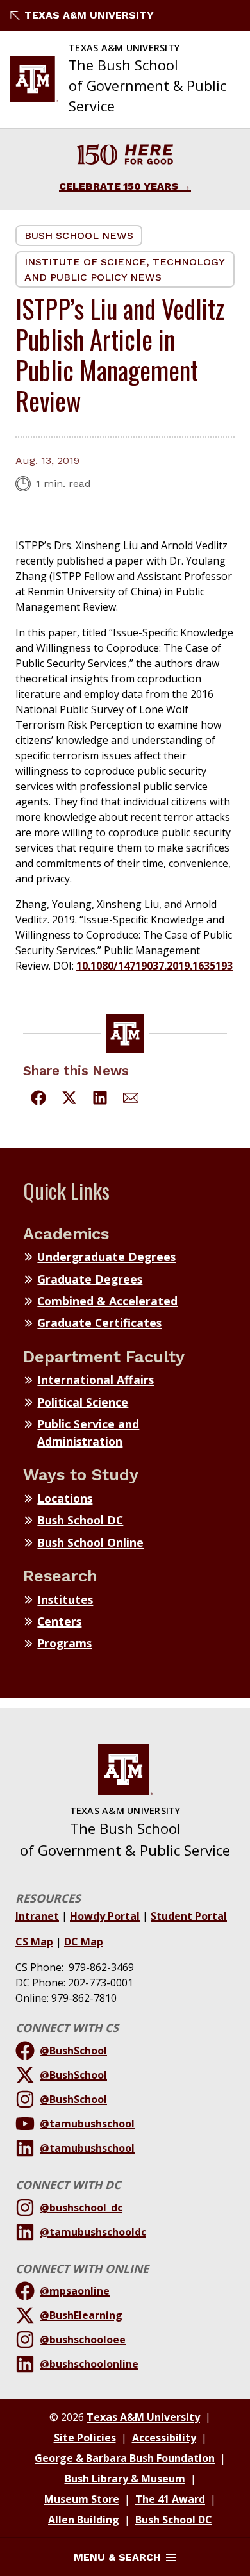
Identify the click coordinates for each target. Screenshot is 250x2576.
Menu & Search (117, 2557)
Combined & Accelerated (107, 1301)
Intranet (37, 1916)
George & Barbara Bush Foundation (125, 2458)
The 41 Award (170, 2499)
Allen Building (84, 2520)
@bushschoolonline (89, 2364)
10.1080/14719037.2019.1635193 (154, 966)
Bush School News (79, 235)
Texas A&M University (89, 15)
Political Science (83, 1402)
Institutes (65, 1599)
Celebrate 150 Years (119, 186)
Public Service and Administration (88, 1432)
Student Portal (189, 1916)
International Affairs (96, 1380)
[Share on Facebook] (38, 1100)
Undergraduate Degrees (106, 1257)
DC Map (84, 1942)
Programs (64, 1643)
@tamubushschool (87, 2124)
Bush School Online (90, 1542)
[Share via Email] (131, 1100)
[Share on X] (69, 1100)
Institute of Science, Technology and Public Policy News (125, 269)
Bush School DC (80, 1520)
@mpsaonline (75, 2291)
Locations (65, 1498)
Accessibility (164, 2438)
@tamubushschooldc (93, 2232)
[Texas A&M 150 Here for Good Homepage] (125, 157)
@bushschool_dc (81, 2208)
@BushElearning (81, 2315)
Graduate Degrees (90, 1279)
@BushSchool (73, 2051)
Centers (59, 1621)
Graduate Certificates (99, 1323)
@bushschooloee (83, 2340)
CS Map (34, 1942)
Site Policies (85, 2438)
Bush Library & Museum (125, 2479)
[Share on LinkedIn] (100, 1100)
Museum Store (82, 2499)
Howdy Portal (105, 1916)
